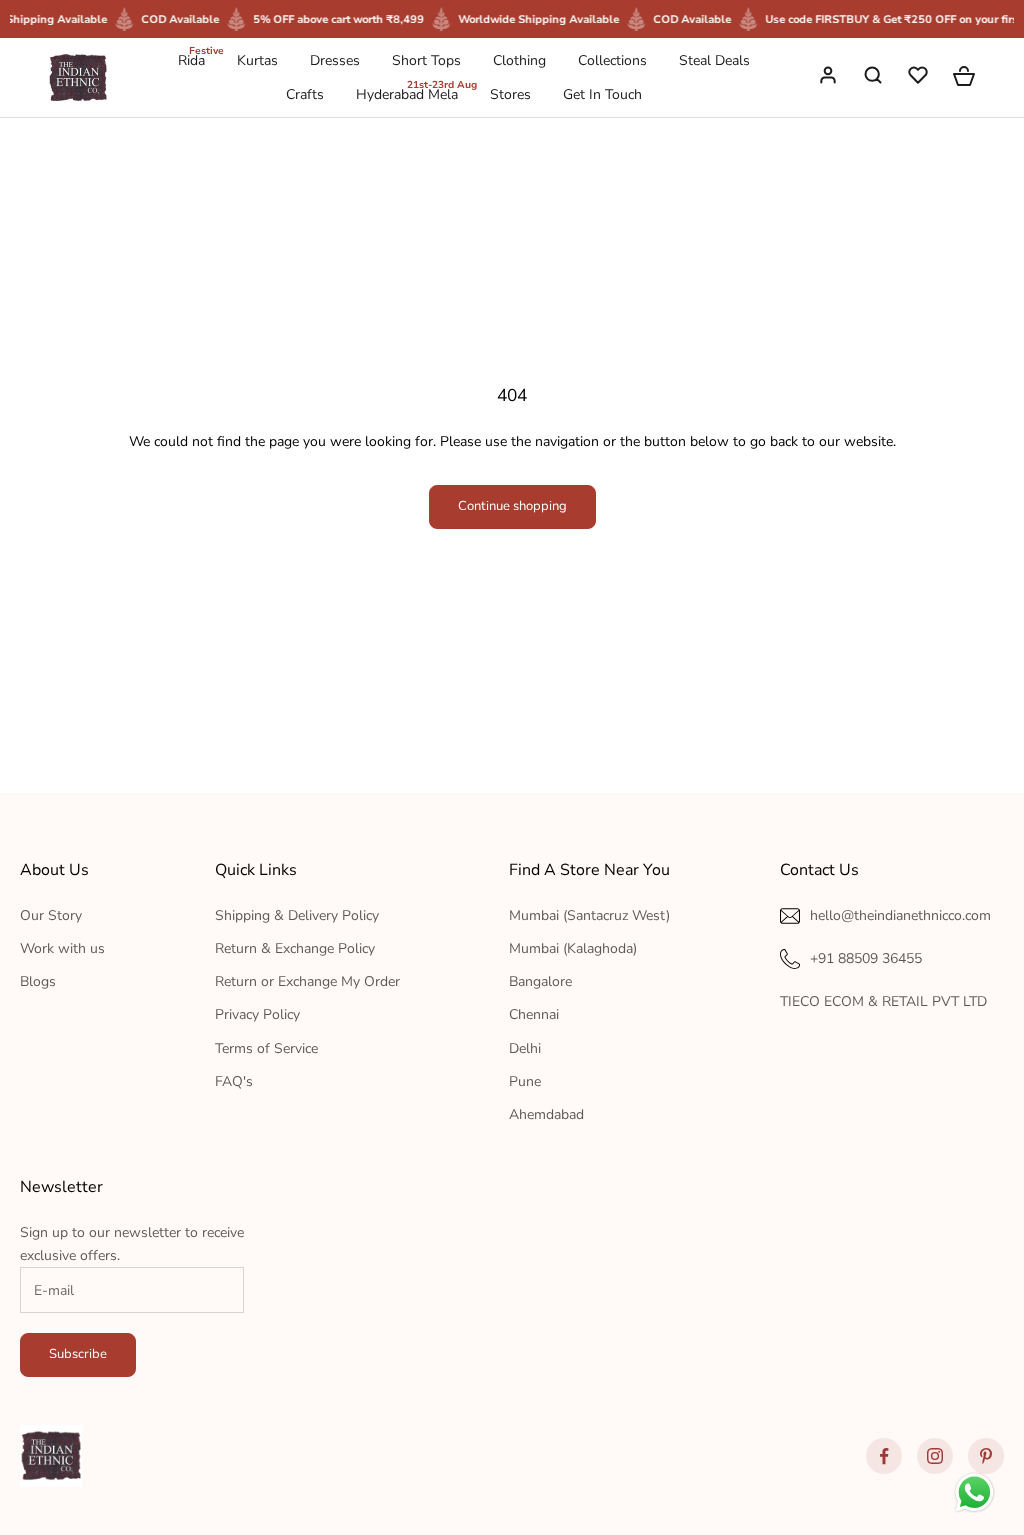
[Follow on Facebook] (884, 1456)
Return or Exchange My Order (307, 981)
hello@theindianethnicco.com (900, 915)
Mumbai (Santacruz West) (589, 915)
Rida (191, 59)
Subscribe (78, 1354)
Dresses (335, 60)
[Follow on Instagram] (935, 1456)
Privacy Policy (257, 1014)
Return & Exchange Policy (295, 948)
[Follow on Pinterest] (986, 1456)
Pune (525, 1081)
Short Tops (426, 60)
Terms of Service (266, 1048)
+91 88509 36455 (866, 958)
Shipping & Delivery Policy (297, 915)
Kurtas (257, 60)
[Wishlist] (920, 78)
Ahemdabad (546, 1114)
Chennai (534, 1014)
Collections (612, 60)
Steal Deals (714, 60)
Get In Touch (602, 94)
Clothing (519, 60)
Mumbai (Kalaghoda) (573, 948)
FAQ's (234, 1081)
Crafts (305, 94)
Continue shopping (512, 506)
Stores (510, 94)
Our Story (51, 915)
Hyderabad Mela (407, 93)
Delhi (525, 1048)
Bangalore (540, 981)
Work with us (62, 948)
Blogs (38, 981)
